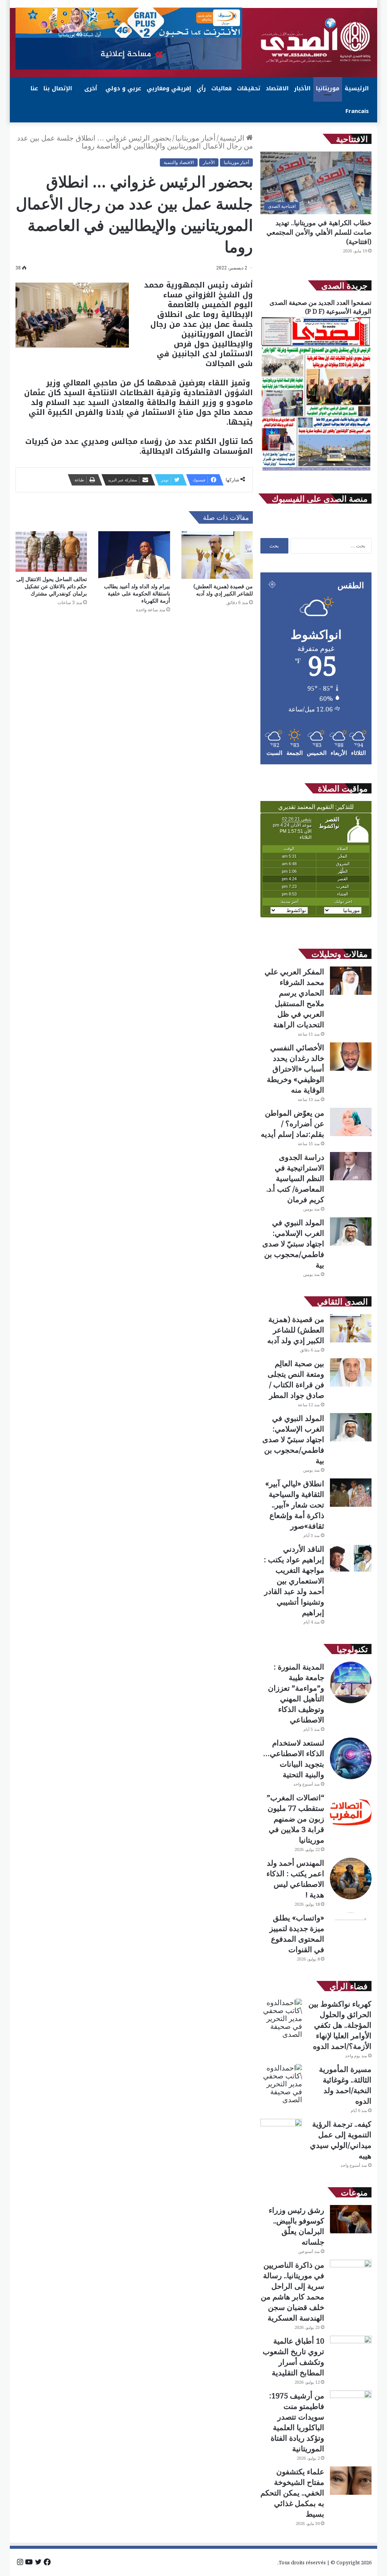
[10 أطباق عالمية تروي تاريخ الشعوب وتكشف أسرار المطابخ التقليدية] (351, 2350)
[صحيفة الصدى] (316, 40)
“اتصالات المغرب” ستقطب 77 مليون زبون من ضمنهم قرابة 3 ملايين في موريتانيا (296, 1819)
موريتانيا (328, 88)
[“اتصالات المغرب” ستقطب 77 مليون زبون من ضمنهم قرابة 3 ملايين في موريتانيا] (351, 1813)
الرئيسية (357, 88)
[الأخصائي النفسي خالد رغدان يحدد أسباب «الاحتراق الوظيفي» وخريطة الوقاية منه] (351, 1057)
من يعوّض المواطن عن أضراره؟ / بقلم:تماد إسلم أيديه (293, 1123)
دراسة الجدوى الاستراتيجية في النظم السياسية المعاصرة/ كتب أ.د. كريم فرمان (295, 1178)
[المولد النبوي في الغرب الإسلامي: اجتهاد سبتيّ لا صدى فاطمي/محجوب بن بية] (351, 1232)
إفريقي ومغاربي (169, 88)
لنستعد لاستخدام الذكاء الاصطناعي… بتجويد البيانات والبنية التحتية (294, 1759)
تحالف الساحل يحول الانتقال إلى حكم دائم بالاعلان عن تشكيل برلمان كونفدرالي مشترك (52, 586)
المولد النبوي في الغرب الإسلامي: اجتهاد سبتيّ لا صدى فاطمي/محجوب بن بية (293, 1244)
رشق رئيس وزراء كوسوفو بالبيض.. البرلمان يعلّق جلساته (296, 2226)
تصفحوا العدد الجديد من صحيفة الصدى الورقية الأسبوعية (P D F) (320, 307)
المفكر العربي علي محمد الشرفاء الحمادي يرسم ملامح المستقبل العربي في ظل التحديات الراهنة (294, 998)
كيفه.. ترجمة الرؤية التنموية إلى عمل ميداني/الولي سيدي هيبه (341, 2140)
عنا (34, 88)
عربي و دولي (123, 88)
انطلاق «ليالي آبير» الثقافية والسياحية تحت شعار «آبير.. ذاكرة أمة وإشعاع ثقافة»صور (295, 1505)
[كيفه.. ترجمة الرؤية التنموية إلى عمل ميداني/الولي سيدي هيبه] (281, 2133)
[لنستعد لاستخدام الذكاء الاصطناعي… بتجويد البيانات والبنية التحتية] (351, 1758)
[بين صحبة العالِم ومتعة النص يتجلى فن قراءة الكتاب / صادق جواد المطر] (351, 1372)
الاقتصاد (277, 88)
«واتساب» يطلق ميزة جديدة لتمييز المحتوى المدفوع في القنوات (297, 1934)
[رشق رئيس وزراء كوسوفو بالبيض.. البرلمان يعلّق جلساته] (351, 2219)
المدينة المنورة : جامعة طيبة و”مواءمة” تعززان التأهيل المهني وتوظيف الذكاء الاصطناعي (296, 1693)
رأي (201, 88)
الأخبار (302, 88)
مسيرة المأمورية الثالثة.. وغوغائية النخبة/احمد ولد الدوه (345, 2085)
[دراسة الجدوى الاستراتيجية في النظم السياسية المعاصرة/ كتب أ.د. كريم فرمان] (351, 1166)
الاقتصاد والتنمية (179, 162)
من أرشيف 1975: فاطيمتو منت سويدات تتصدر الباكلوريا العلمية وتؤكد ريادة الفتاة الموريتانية (297, 2422)
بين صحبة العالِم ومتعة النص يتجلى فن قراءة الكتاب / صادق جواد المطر (296, 1379)
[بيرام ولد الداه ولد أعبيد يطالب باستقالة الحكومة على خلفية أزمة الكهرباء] (134, 555)
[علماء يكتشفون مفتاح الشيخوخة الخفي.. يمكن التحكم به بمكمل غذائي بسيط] (351, 2481)
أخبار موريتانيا (195, 138)
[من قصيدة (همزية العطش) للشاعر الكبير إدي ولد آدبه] (217, 555)
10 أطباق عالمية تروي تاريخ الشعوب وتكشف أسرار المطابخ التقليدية (293, 2357)
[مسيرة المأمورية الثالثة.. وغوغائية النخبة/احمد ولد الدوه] (281, 2084)
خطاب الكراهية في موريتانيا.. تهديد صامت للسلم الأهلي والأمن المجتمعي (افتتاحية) (319, 232)
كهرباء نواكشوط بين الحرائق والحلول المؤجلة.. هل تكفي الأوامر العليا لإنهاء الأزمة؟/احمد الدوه (340, 2025)
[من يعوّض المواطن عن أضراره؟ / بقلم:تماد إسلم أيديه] (351, 1122)
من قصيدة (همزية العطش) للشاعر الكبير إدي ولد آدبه (223, 590)
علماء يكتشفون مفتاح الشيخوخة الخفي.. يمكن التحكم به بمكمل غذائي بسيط (292, 2493)
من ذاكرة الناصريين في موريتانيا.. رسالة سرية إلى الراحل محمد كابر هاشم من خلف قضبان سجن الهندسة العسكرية (293, 2291)
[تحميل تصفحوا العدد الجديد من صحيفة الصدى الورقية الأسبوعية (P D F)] (316, 470)
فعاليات (221, 88)
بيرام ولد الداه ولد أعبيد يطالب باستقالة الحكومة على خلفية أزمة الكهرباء (137, 593)
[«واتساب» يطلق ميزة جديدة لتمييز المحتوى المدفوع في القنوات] (351, 1933)
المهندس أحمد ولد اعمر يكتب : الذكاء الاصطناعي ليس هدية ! (295, 1879)
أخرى (91, 88)
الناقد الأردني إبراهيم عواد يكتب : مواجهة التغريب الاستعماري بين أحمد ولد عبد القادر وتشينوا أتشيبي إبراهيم (294, 1581)
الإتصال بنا (58, 88)
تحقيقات (249, 88)
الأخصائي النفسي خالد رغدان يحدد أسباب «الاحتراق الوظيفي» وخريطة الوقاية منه (296, 1069)
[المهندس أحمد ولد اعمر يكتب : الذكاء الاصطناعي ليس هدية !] (351, 1879)
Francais (357, 111)
